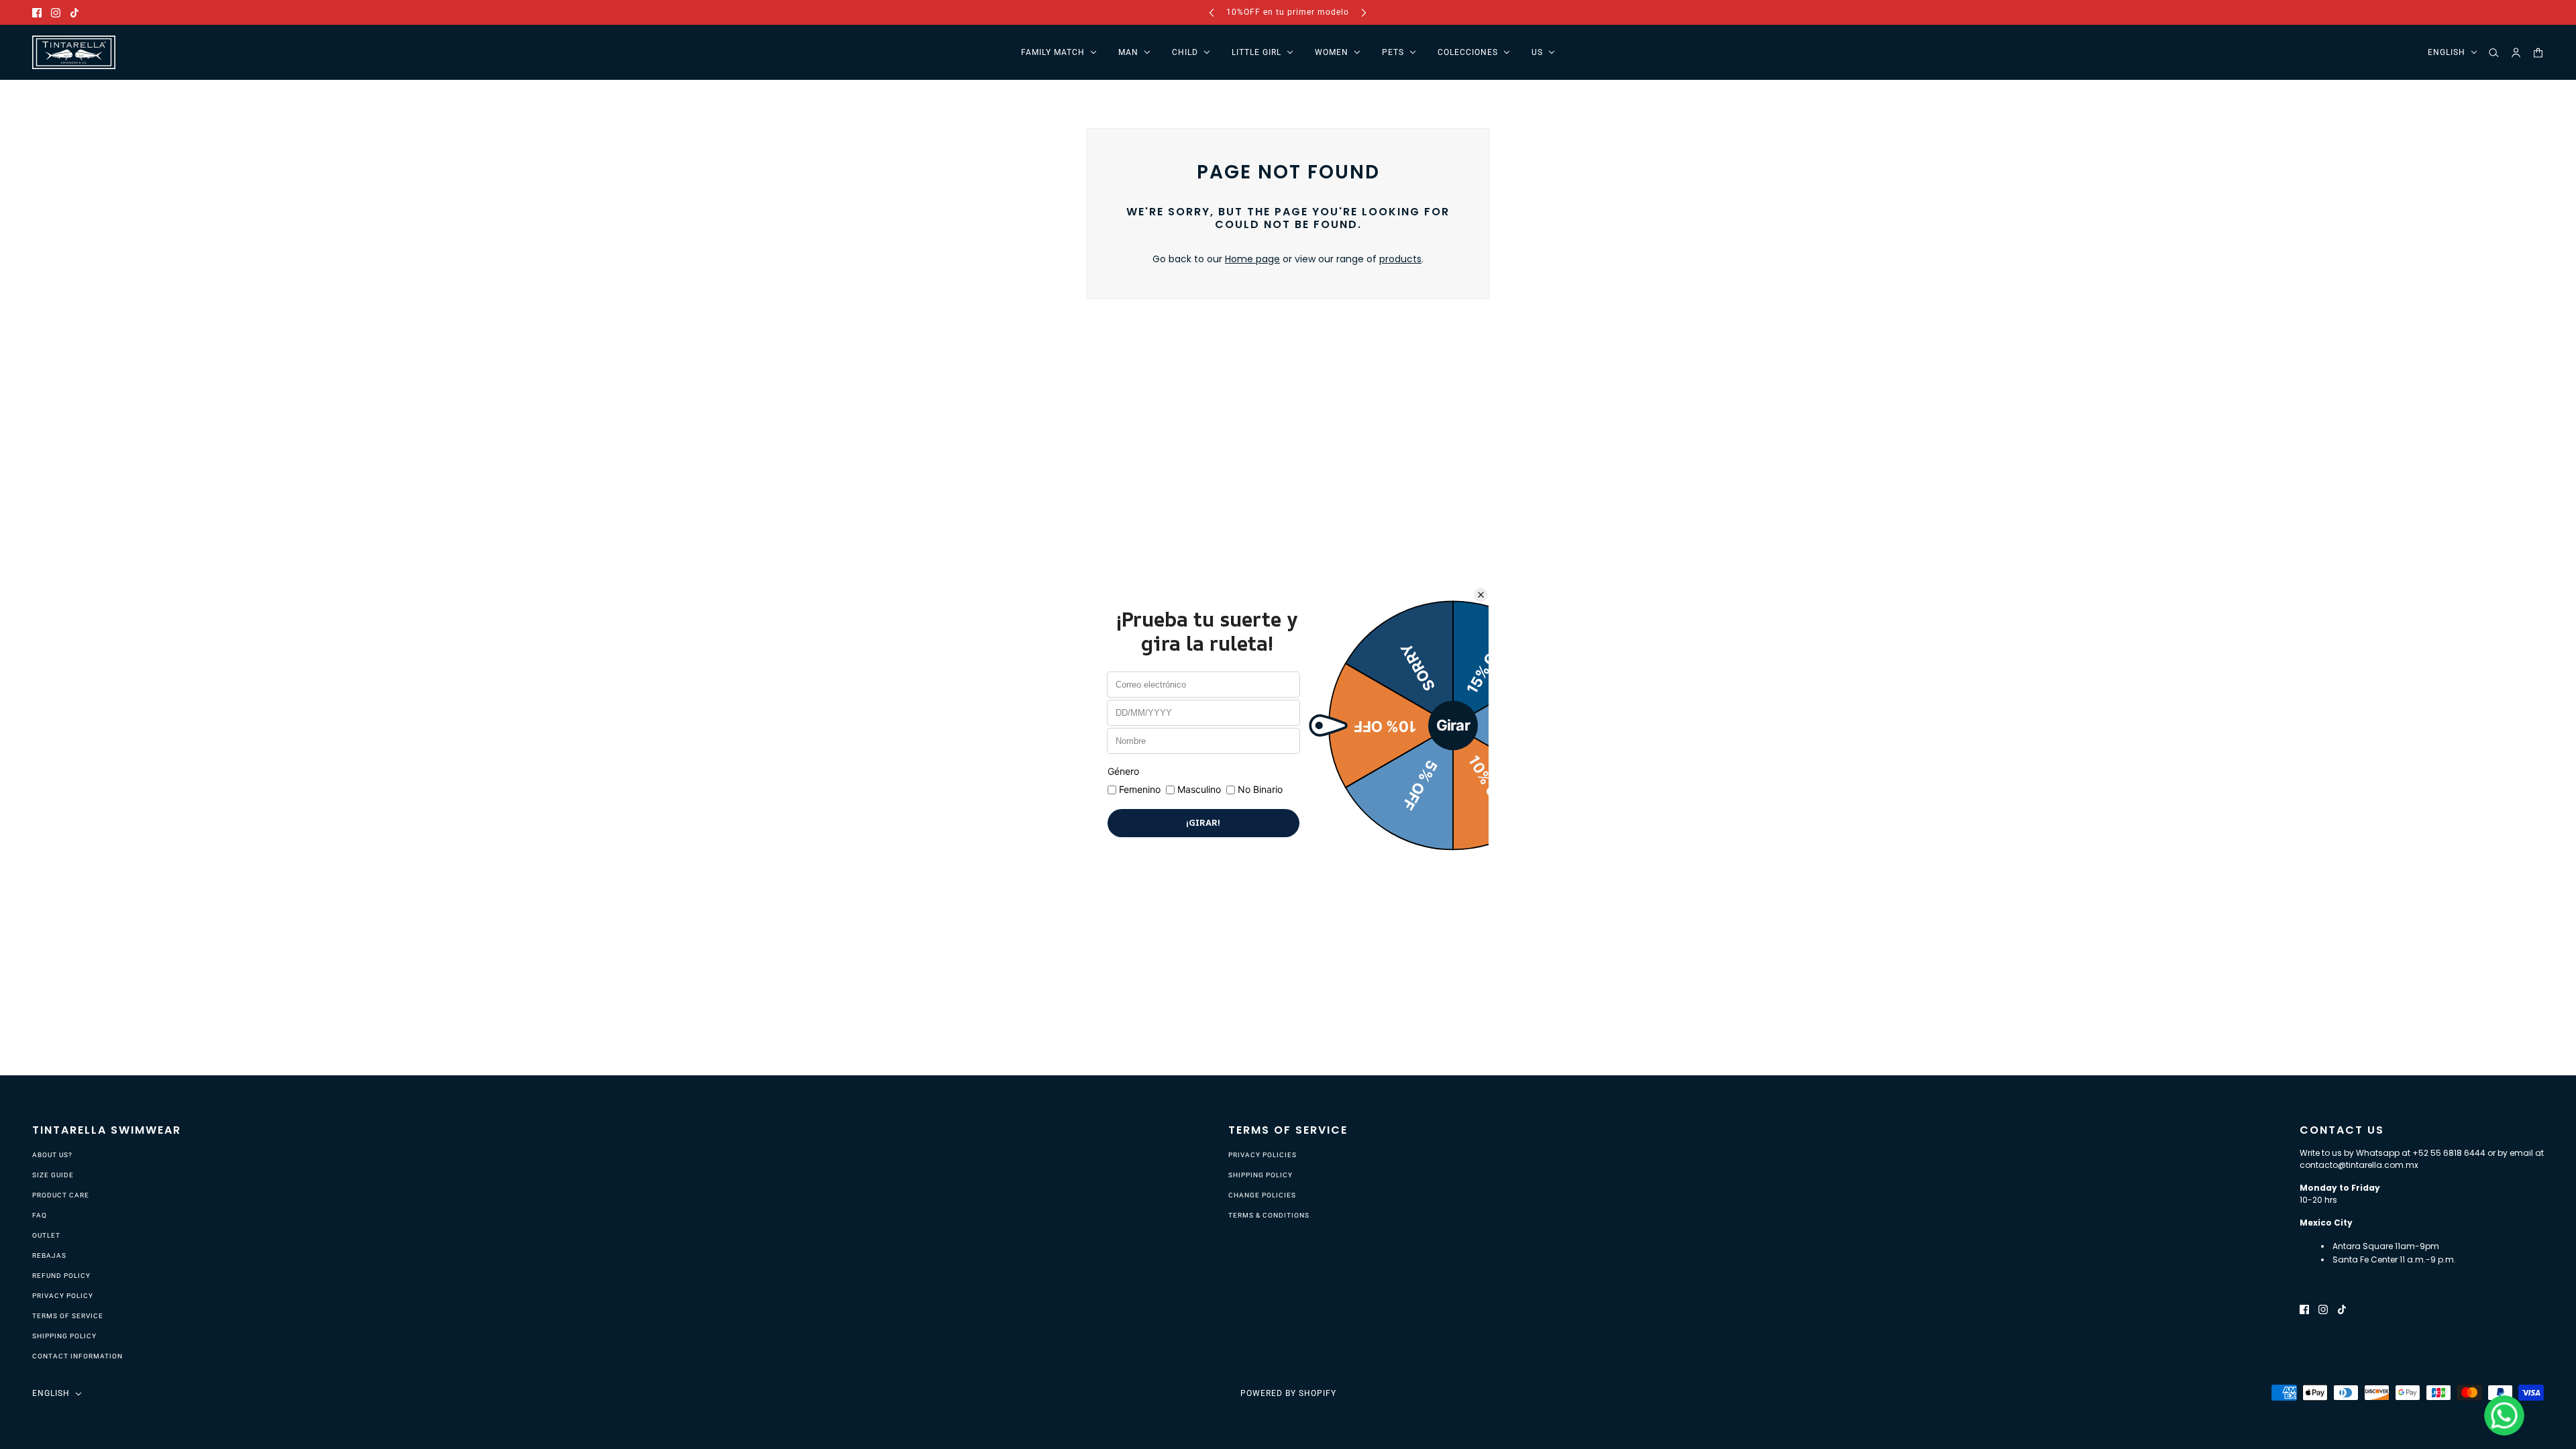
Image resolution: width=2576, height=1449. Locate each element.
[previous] (1212, 12)
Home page (1252, 259)
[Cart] (2538, 53)
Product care (61, 1195)
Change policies (1262, 1195)
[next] (1364, 12)
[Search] (2494, 53)
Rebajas (49, 1255)
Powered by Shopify (1288, 1393)
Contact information (77, 1356)
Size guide (53, 1175)
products (1400, 259)
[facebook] (37, 12)
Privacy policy (63, 1296)
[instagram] (56, 12)
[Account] (2516, 53)
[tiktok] (74, 12)
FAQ (40, 1215)
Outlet (46, 1235)
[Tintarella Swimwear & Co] (74, 52)
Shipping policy (64, 1336)
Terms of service (68, 1316)
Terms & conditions (1269, 1215)
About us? (52, 1155)
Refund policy (61, 1276)
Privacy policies (1263, 1155)
